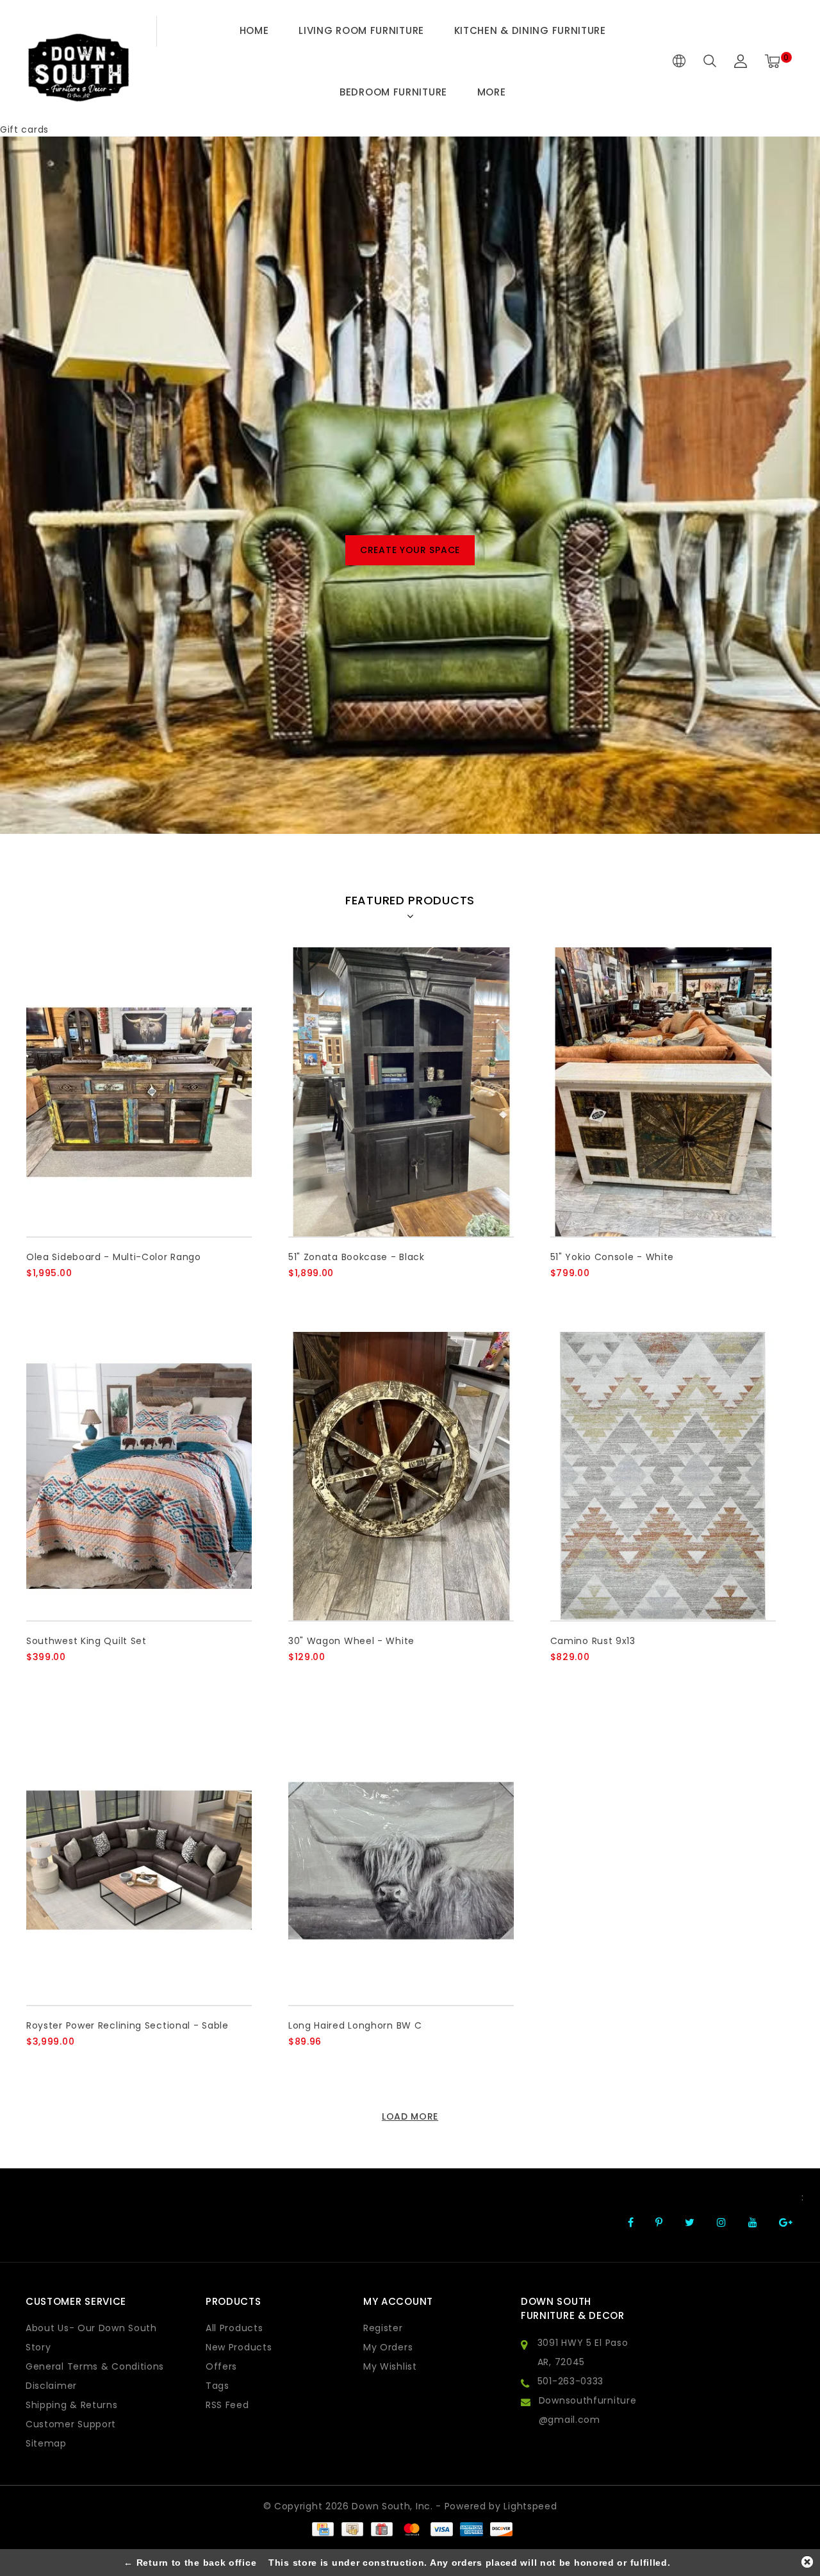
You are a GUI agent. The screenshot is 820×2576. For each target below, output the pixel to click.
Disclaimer (51, 2386)
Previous (43, 547)
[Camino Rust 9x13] (663, 1476)
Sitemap (46, 2443)
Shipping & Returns (72, 2405)
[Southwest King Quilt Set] (139, 1476)
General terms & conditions (95, 2366)
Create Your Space (410, 550)
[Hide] (807, 2562)
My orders (388, 2347)
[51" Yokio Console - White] (663, 1092)
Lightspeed (530, 2506)
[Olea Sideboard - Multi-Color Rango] (139, 1092)
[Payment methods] (322, 2529)
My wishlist (390, 2366)
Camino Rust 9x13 (593, 1641)
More (492, 92)
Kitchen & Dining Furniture (530, 30)
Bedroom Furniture (393, 92)
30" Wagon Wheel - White (351, 1641)
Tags (217, 2386)
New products (239, 2347)
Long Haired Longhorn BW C (355, 2025)
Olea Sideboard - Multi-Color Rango (114, 1257)
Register (383, 2328)
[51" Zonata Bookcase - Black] (401, 1092)
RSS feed (227, 2405)
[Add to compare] (97, 1294)
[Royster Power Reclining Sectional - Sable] (139, 1860)
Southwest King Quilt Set (86, 1641)
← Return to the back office (190, 2563)
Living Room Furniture (361, 30)
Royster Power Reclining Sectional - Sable (127, 2025)
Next (777, 547)
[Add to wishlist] (66, 1295)
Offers (221, 2366)
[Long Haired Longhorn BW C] (401, 1860)
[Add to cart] (34, 1294)
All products (234, 2328)
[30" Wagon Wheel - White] (401, 1476)
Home (254, 30)
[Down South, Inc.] (78, 61)
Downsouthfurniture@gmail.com (588, 2410)
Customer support (71, 2424)
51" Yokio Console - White (612, 1257)
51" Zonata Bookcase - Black (357, 1257)
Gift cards (24, 129)
